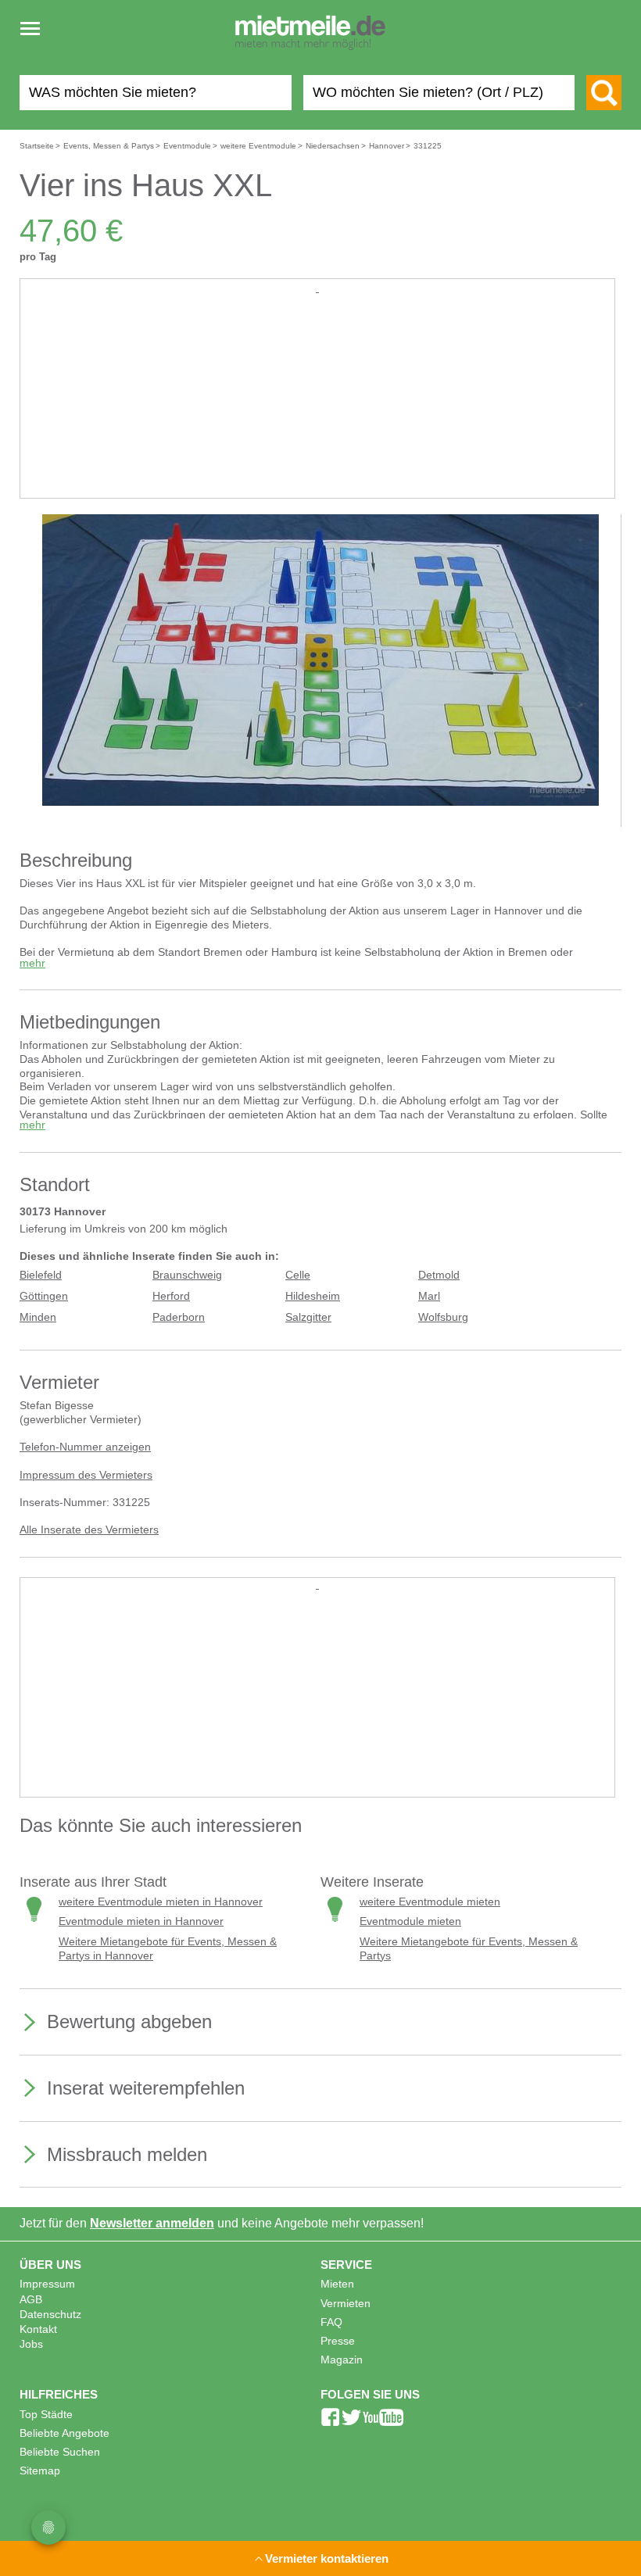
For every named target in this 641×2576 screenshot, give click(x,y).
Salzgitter (308, 1317)
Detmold (439, 1275)
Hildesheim (313, 1296)
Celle (298, 1275)
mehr (32, 963)
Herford (171, 1296)
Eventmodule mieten (410, 1921)
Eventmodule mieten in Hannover (141, 1921)
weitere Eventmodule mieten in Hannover (161, 1902)
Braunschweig (187, 1275)
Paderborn (179, 1317)
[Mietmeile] (310, 34)
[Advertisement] (317, 406)
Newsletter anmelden (152, 2223)
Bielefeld (41, 1275)
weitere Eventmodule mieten (430, 1902)
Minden (38, 1317)
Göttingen (44, 1296)
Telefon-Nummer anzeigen (85, 1447)
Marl (429, 1296)
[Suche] (604, 93)
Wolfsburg (443, 1317)
